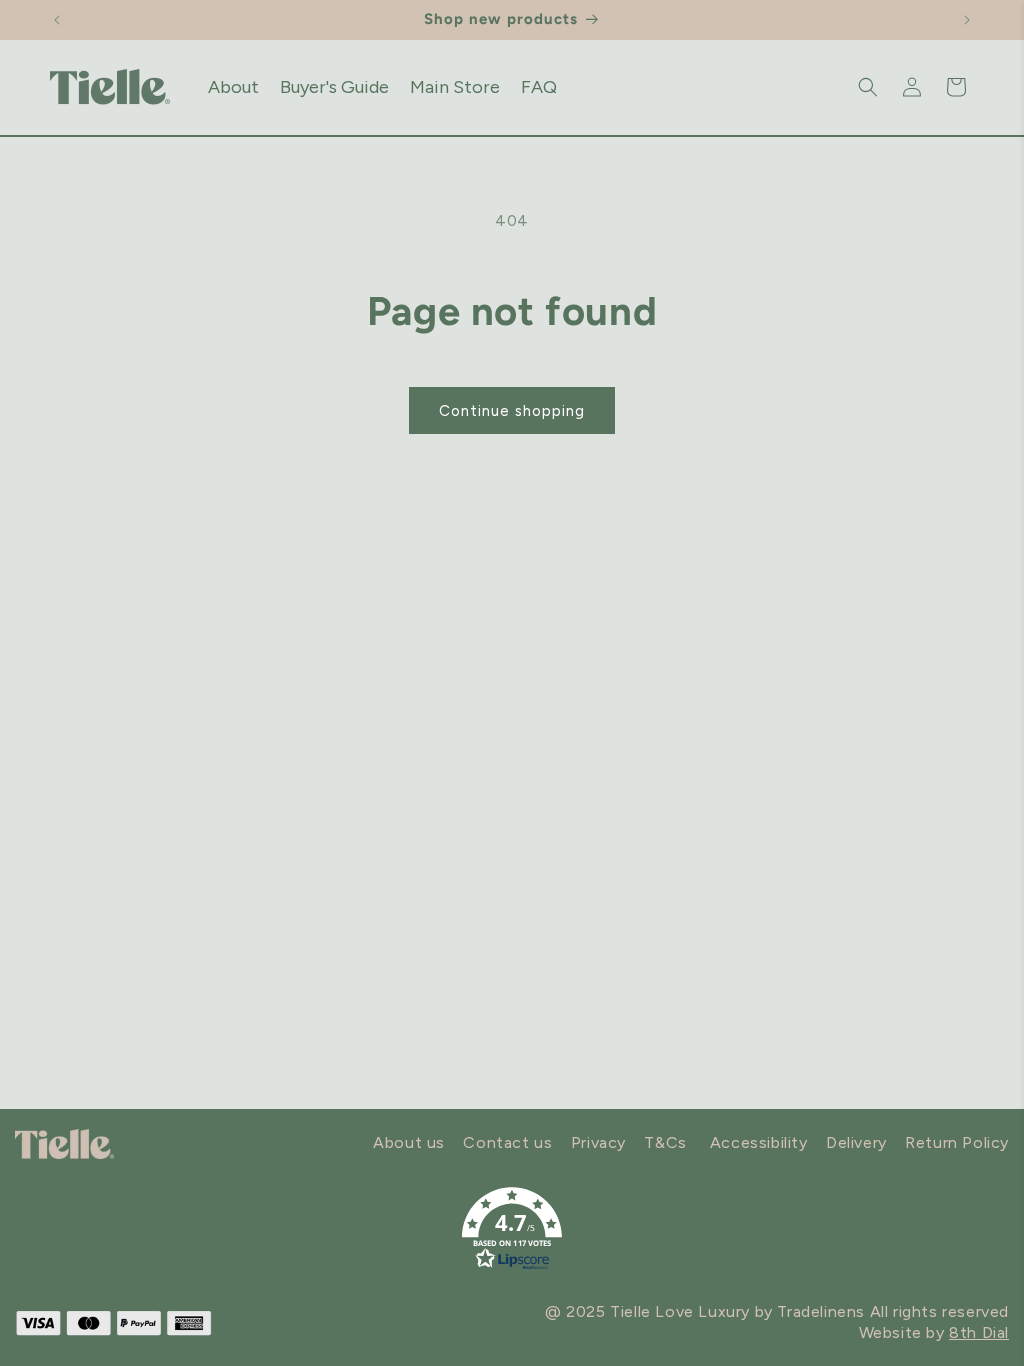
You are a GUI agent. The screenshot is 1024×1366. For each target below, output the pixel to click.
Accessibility (759, 1142)
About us (409, 1142)
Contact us (507, 1142)
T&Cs (665, 1142)
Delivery (856, 1142)
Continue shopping (512, 411)
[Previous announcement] (57, 20)
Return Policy (957, 1142)
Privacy (598, 1142)
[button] (868, 87)
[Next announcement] (967, 20)
